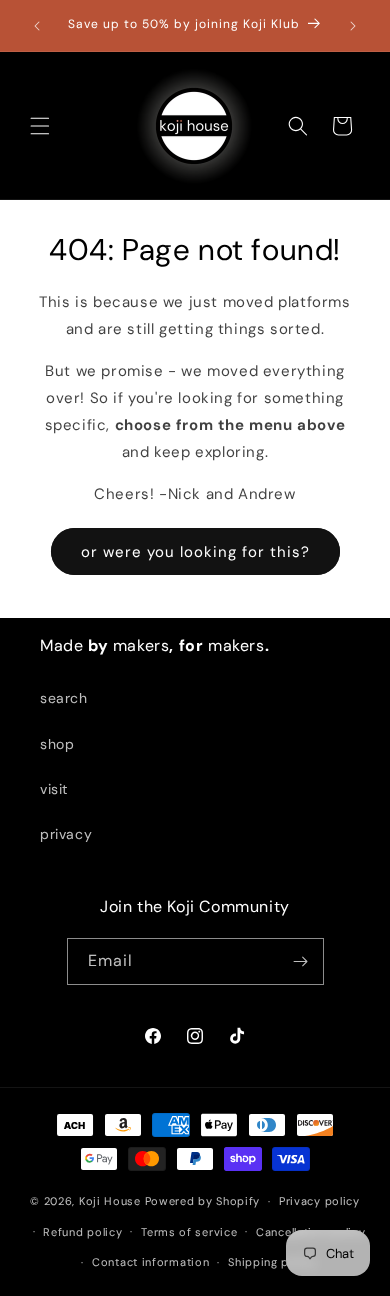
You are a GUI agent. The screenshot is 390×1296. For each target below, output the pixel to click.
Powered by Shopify (203, 1201)
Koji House (110, 1201)
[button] (40, 126)
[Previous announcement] (37, 26)
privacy (66, 834)
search (64, 698)
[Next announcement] (353, 26)
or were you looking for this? (195, 552)
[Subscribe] (301, 961)
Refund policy (82, 1232)
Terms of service (189, 1232)
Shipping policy (272, 1262)
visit (54, 789)
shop (57, 744)
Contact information (150, 1262)
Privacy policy (319, 1201)
